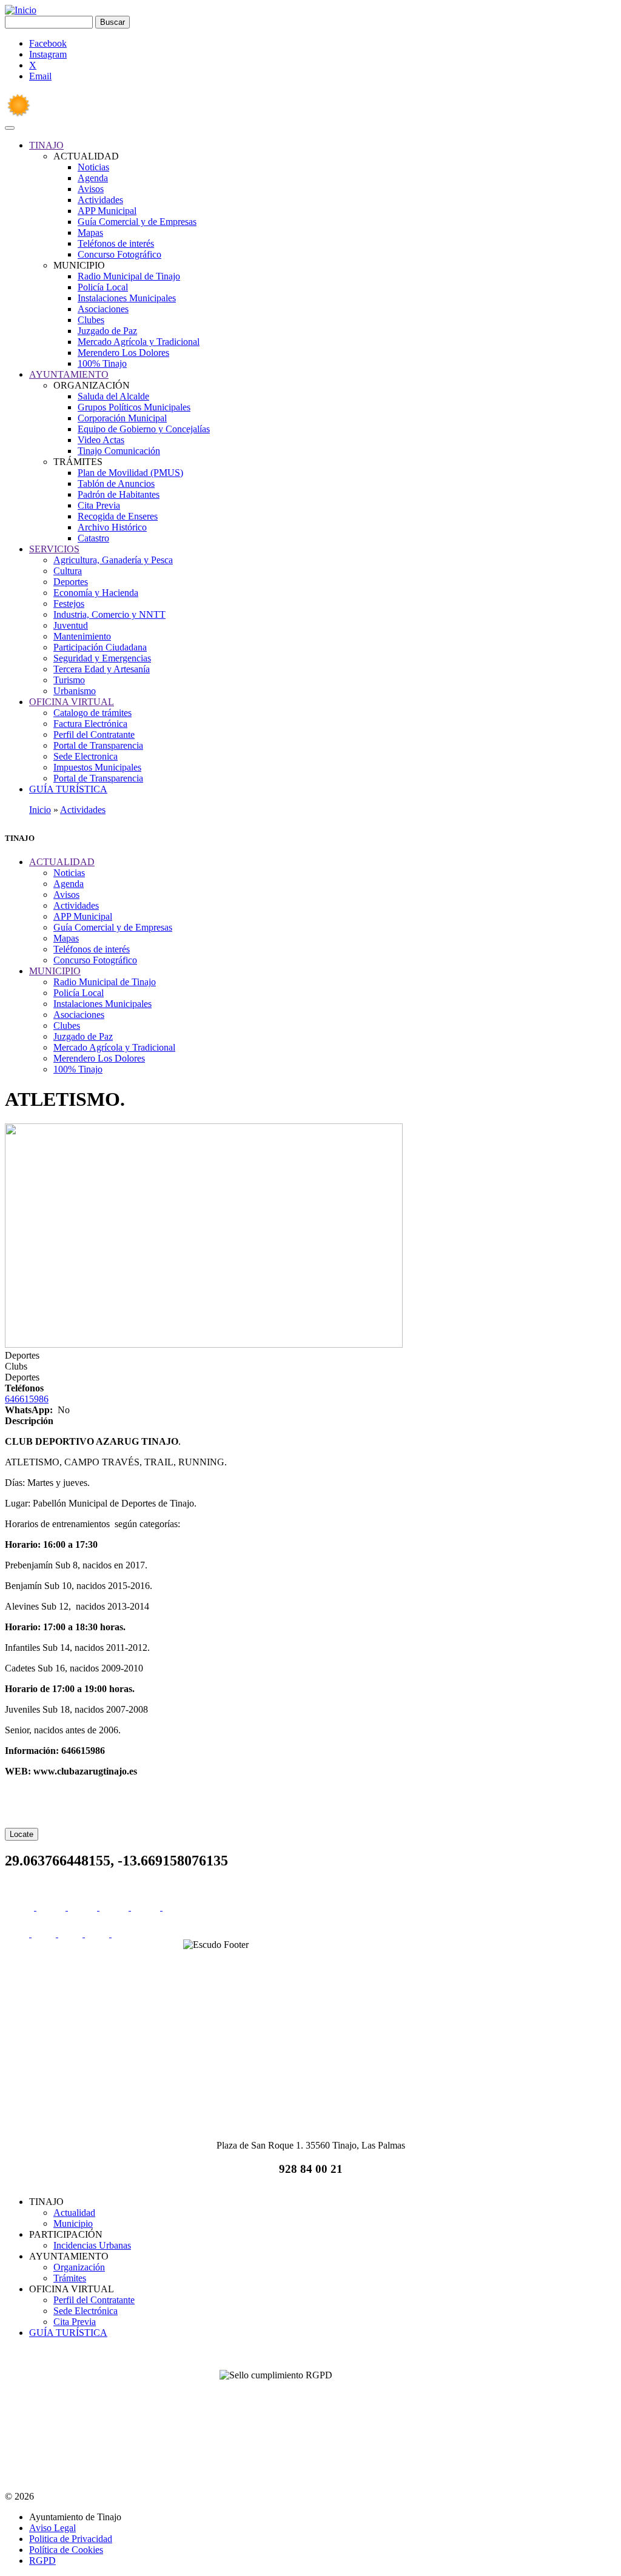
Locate (22, 1834)
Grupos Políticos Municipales (134, 407)
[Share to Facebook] (21, 1907)
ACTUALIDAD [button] (62, 862)
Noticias (93, 167)
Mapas (90, 233)
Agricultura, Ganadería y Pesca (113, 560)
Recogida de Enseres (118, 516)
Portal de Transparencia (98, 745)
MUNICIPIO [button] (55, 971)
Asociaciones (103, 309)
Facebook (48, 43)
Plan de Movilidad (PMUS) (130, 473)
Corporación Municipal (122, 418)
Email (40, 76)
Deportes (71, 582)
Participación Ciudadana (100, 647)
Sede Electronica (86, 756)
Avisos (91, 189)
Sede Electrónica (86, 2311)
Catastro (93, 538)
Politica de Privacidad (71, 2539)
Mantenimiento (82, 636)
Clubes (91, 320)
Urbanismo (75, 691)
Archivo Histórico (112, 527)
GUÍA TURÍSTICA (68, 2333)
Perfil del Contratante (94, 734)
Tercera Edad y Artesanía (102, 669)
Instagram (48, 54)
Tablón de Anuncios (116, 483)
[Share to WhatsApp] (84, 1907)
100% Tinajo (102, 363)
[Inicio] (21, 10)
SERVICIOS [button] (54, 549)
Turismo (69, 680)
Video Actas (101, 440)
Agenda (93, 178)
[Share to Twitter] (52, 1907)
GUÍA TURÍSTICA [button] (68, 789)
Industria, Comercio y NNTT (109, 614)
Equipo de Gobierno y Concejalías (144, 429)
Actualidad (74, 2213)
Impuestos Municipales (97, 767)
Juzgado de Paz (107, 331)
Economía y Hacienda (96, 593)
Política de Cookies (66, 2550)
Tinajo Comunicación (119, 451)
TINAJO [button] (46, 145)
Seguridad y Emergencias (102, 658)
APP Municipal (107, 211)
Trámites (70, 2278)
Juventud (71, 625)
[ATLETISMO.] (204, 1344)
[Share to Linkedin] (115, 1907)
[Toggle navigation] (10, 128)
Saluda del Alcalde (113, 396)
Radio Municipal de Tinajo (129, 276)
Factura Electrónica (90, 724)
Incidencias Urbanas (92, 2245)
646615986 (27, 1399)
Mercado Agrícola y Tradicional (139, 342)
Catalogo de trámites (92, 713)
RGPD (42, 2561)
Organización (79, 2267)
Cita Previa (99, 505)
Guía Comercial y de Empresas (137, 222)
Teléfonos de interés (116, 243)
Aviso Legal (52, 2528)
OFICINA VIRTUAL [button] (72, 702)
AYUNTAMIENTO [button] (69, 374)
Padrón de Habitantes (119, 494)
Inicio (40, 810)
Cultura (68, 571)
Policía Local (103, 287)
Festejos (69, 604)
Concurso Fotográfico (119, 254)
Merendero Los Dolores (123, 353)
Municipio (73, 2223)
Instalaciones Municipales (127, 298)
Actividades (100, 200)
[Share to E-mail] (147, 1907)
